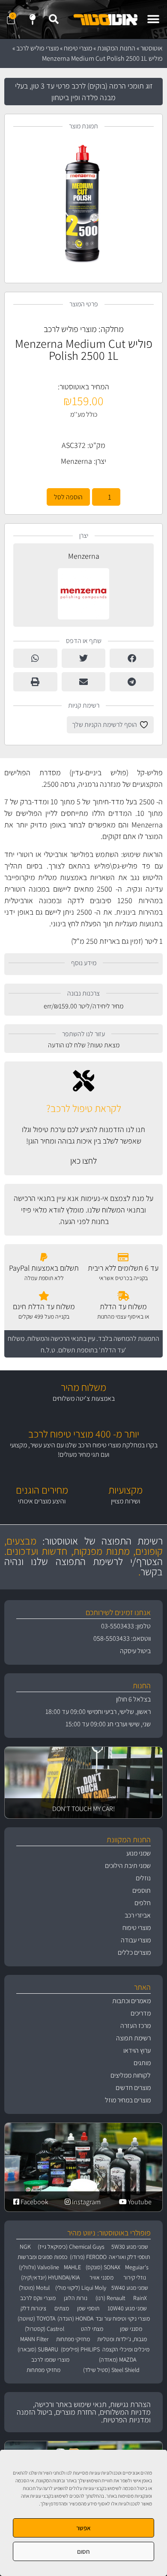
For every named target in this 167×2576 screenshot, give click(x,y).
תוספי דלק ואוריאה (129, 2257)
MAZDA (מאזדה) (118, 2360)
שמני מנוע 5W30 (130, 2247)
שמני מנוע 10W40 (127, 2308)
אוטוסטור (152, 48)
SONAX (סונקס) (103, 2267)
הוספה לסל (68, 497)
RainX (140, 2298)
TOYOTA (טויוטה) (36, 2318)
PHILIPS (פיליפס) (80, 2349)
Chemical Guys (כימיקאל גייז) (71, 2247)
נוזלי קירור (135, 2277)
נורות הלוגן (76, 2298)
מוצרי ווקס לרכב (38, 2298)
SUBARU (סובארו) (38, 2349)
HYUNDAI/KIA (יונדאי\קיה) (50, 2277)
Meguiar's (137, 2267)
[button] (153, 19)
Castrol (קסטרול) (45, 2329)
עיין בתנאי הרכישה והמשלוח (61, 1338)
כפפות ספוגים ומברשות (43, 2257)
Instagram (86, 2202)
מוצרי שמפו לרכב (50, 2360)
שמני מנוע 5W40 (130, 2288)
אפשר (83, 2528)
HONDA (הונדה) (75, 2318)
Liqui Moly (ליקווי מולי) (81, 2288)
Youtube (139, 2202)
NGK (25, 2247)
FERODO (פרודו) (88, 2257)
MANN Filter (34, 2339)
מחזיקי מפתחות (73, 2339)
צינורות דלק (33, 2308)
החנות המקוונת (116, 48)
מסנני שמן (131, 2329)
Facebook (34, 2202)
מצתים (62, 2308)
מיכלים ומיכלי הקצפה (126, 2349)
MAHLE (72, 2267)
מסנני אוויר (101, 2277)
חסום (83, 2551)
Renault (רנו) (110, 2298)
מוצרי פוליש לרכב (37, 48)
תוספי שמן (88, 2308)
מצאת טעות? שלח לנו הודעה (84, 1045)
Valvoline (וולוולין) (39, 2267)
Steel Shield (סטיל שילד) (111, 2370)
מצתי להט (92, 2329)
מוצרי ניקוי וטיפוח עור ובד (123, 2318)
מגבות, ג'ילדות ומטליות (122, 2339)
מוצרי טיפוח (78, 48)
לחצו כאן (83, 1161)
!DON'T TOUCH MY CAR (83, 1809)
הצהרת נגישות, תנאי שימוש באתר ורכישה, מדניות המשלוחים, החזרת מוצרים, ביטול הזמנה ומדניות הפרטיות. (84, 2412)
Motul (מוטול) (34, 2288)
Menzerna (76, 461)
